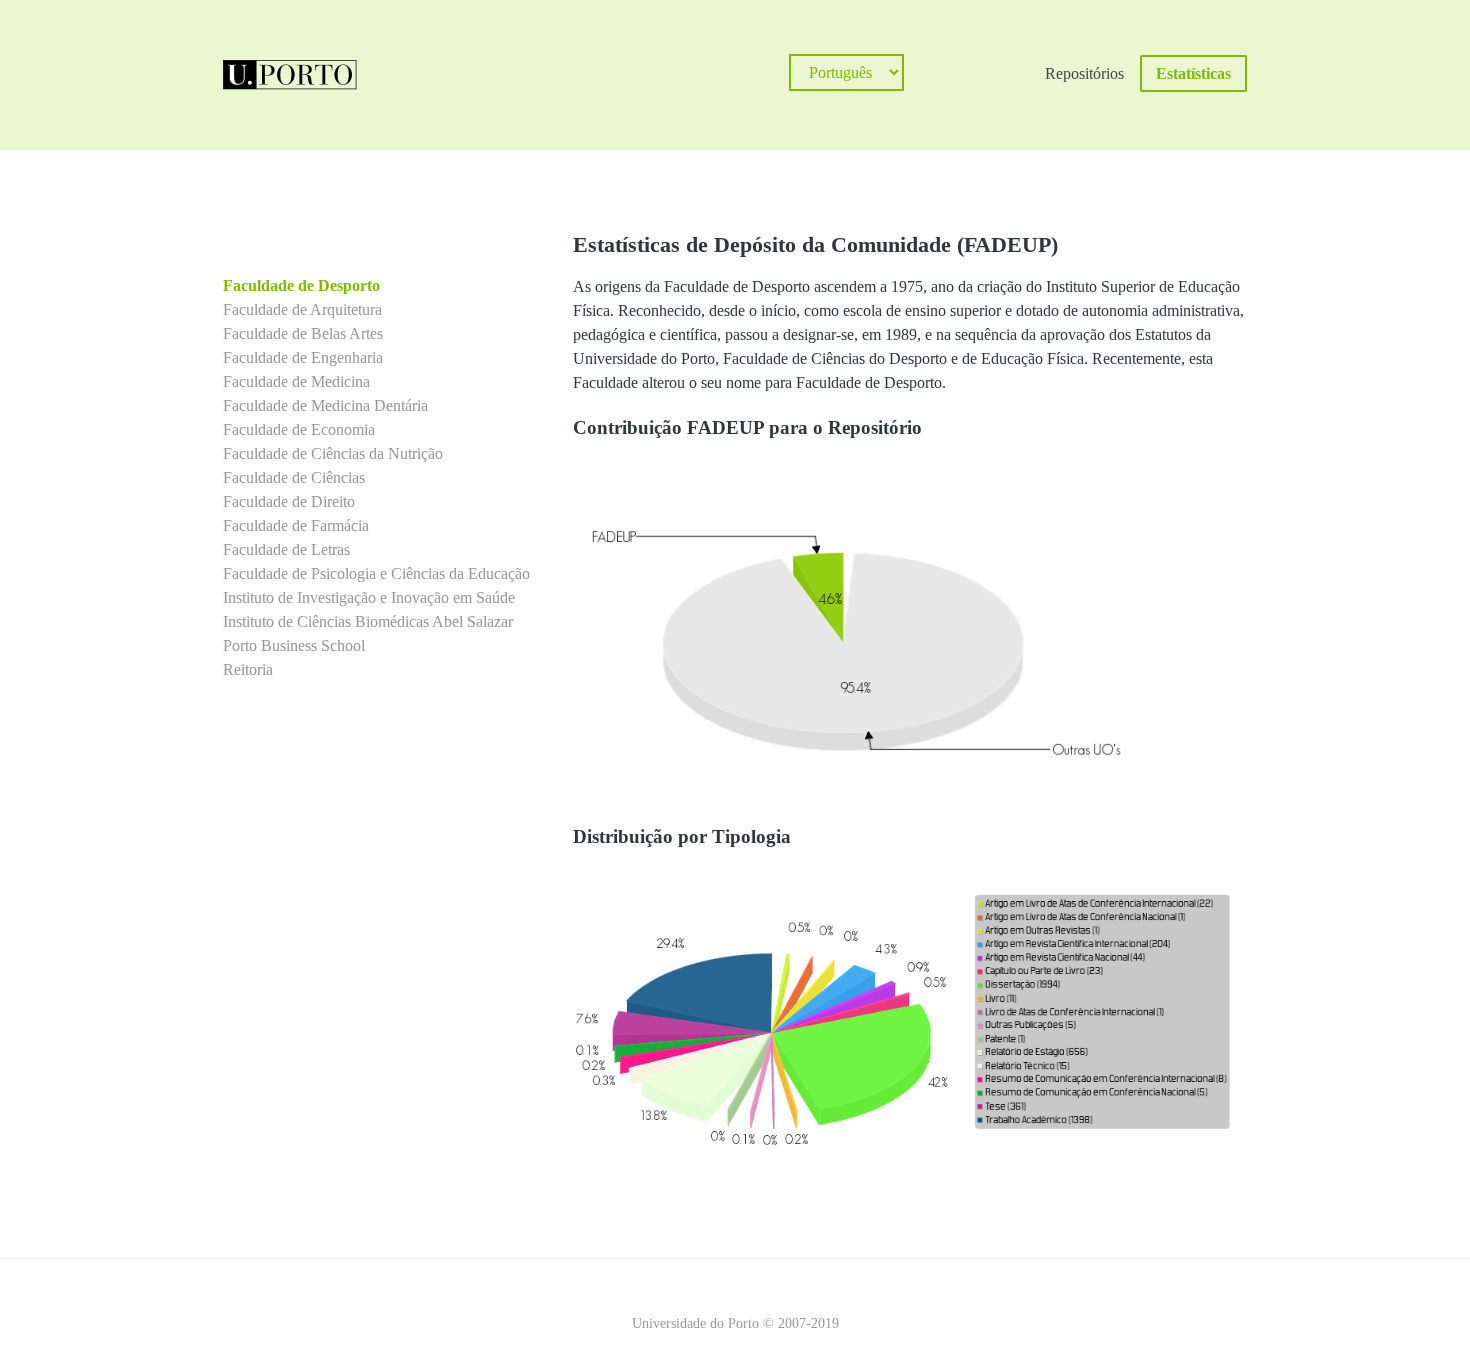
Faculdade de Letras (286, 549)
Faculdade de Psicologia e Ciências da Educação (376, 573)
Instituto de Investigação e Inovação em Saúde (369, 597)
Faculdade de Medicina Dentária (325, 405)
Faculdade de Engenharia (303, 357)
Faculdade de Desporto (301, 285)
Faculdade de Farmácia (296, 525)
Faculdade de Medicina (296, 381)
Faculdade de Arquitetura (302, 309)
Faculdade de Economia (299, 429)
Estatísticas (1193, 73)
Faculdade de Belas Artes (303, 333)
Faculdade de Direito (289, 501)
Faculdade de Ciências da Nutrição (333, 453)
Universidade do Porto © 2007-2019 (735, 1323)
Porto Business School (294, 645)
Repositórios (1084, 73)
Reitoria (248, 669)
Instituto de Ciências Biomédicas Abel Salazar (368, 621)
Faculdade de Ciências (294, 477)
